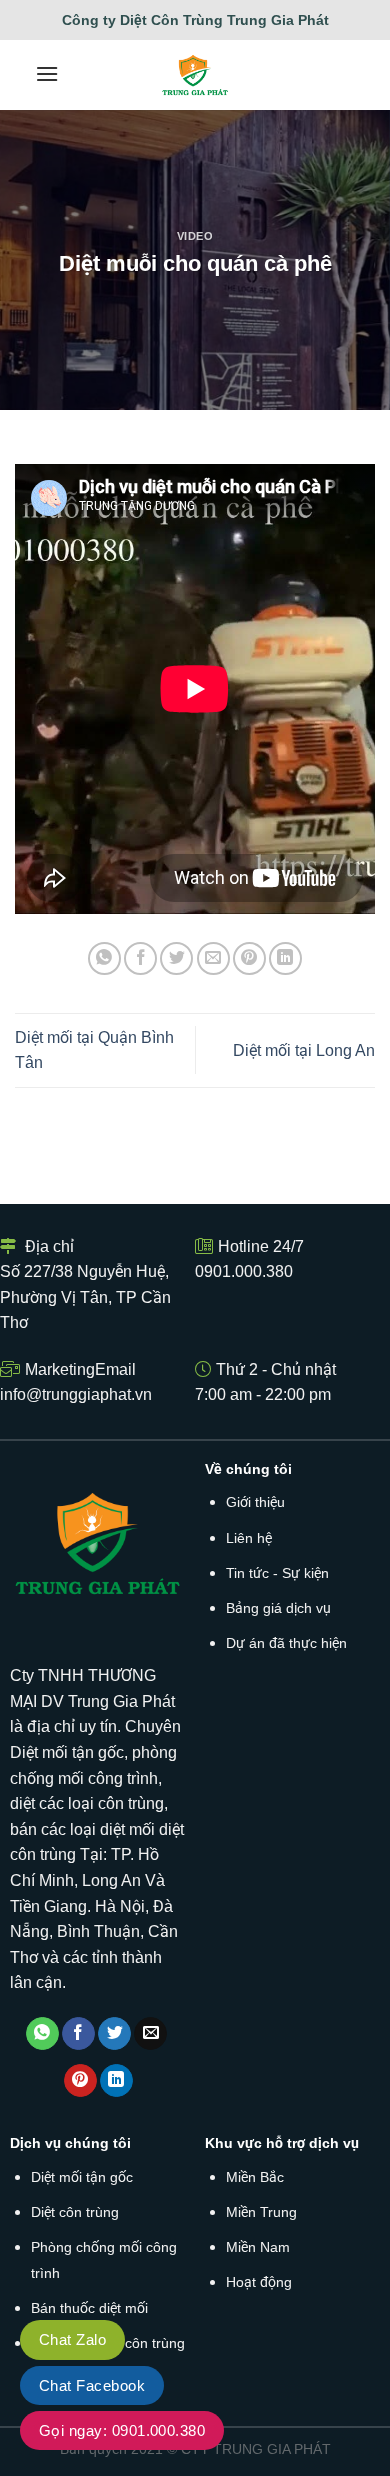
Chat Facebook (92, 2385)
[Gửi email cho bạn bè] (213, 958)
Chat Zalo (72, 2339)
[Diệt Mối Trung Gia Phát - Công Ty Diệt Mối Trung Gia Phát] (195, 75)
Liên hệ (249, 1538)
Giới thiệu (255, 1502)
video (195, 236)
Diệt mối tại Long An (304, 1050)
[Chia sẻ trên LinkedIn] (285, 958)
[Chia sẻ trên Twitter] (176, 958)
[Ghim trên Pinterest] (249, 958)
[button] (47, 73)
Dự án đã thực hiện (286, 1643)
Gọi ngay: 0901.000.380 (122, 2430)
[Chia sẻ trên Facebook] (140, 958)
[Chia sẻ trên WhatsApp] (104, 958)
